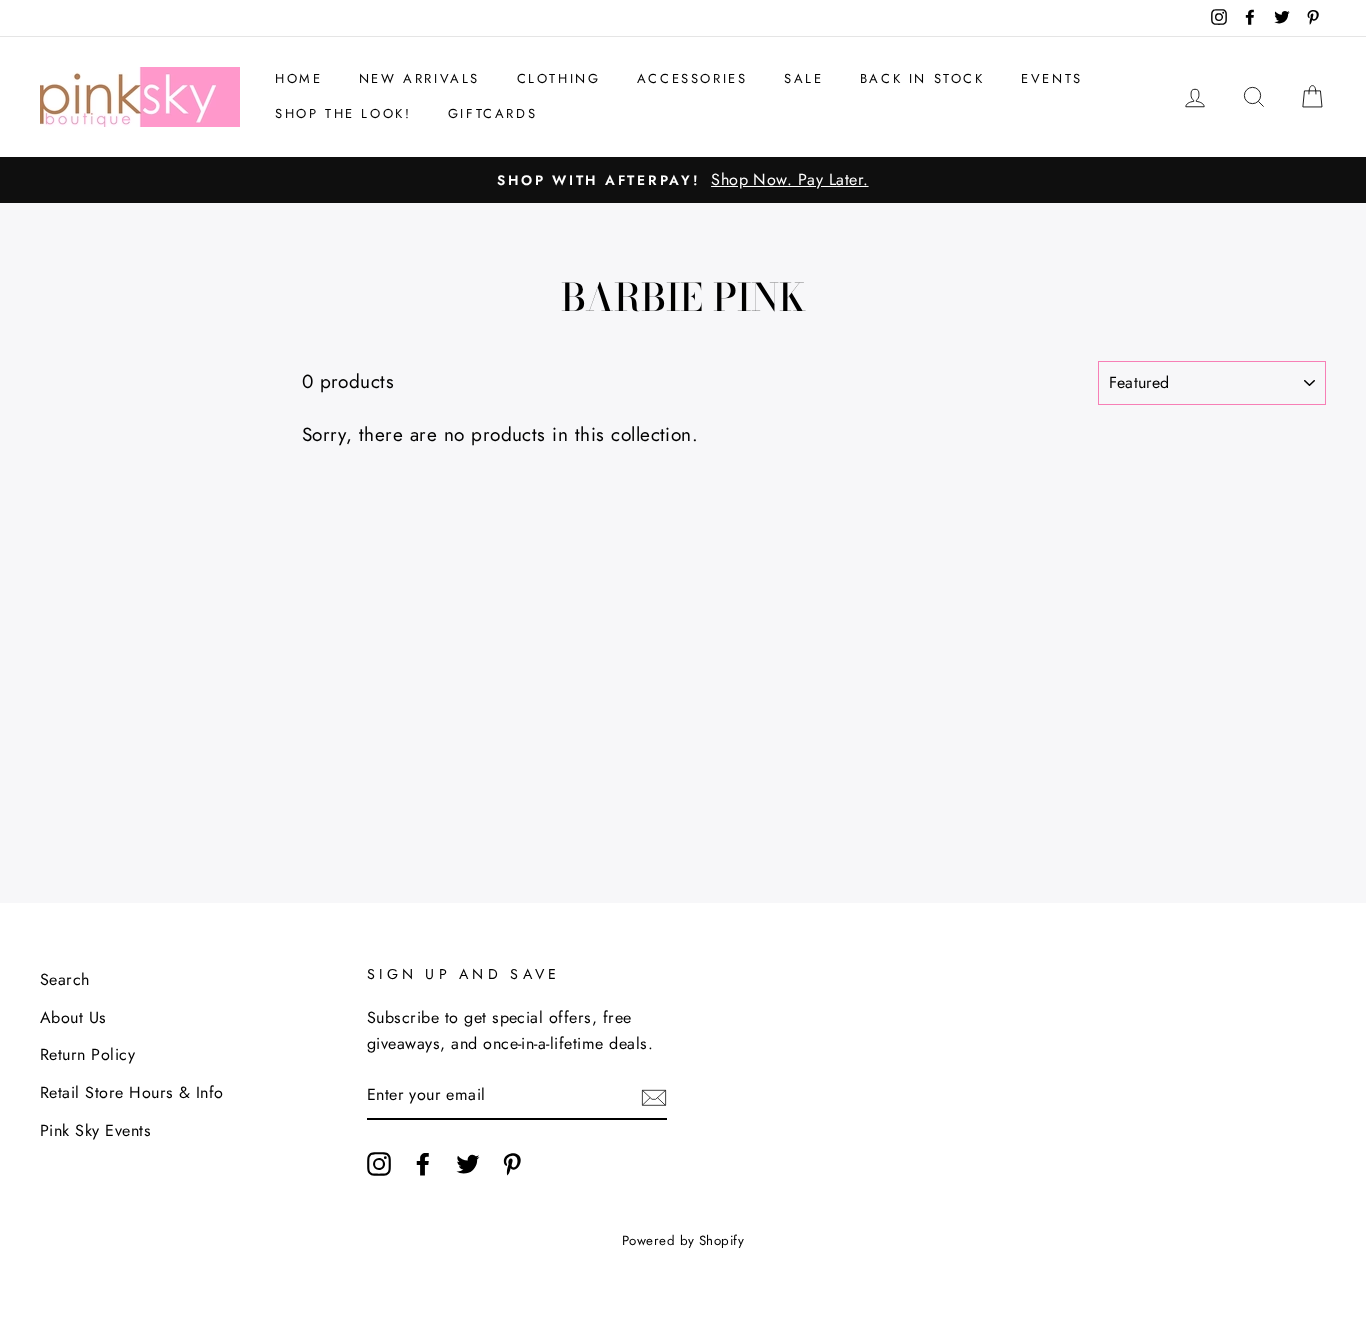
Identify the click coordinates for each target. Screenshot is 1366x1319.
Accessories (692, 78)
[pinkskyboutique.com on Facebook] (423, 1163)
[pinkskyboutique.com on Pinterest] (512, 1163)
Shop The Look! (343, 113)
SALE (803, 78)
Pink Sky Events (95, 1130)
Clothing (559, 78)
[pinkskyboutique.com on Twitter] (468, 1163)
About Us (73, 1017)
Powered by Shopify (683, 1240)
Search (65, 979)
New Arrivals (419, 78)
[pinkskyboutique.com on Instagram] (379, 1163)
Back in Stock (922, 78)
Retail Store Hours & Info (132, 1092)
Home (298, 78)
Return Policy (87, 1054)
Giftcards (492, 113)
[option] (683, 180)
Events (1052, 78)
